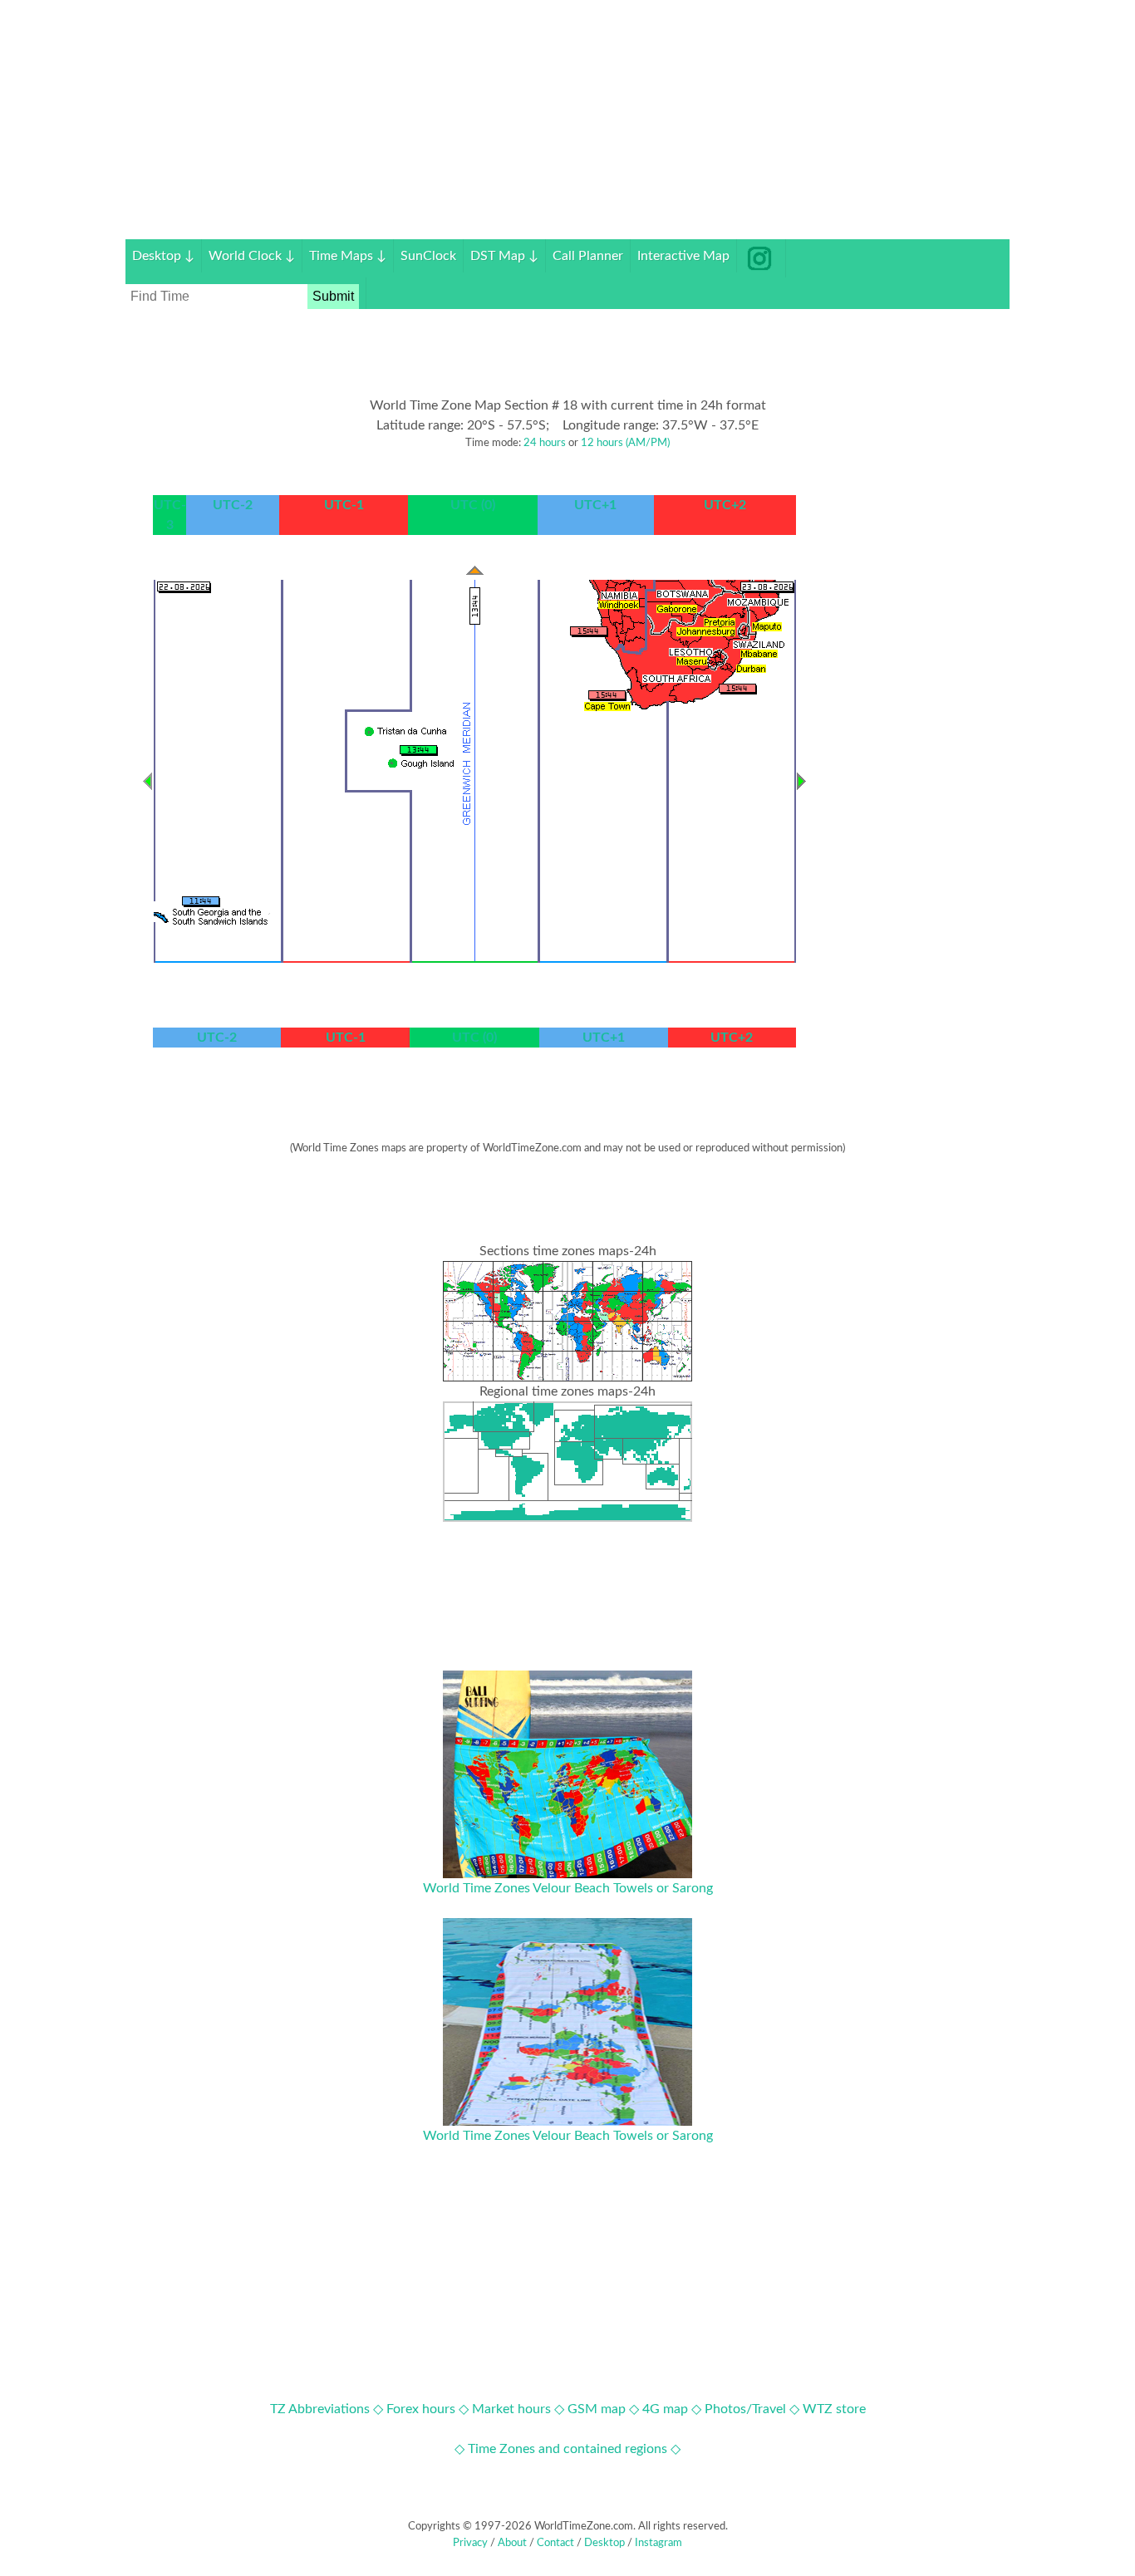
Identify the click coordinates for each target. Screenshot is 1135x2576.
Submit (333, 296)
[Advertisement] (567, 123)
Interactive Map (683, 256)
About (512, 2543)
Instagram (658, 2543)
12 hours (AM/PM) (625, 443)
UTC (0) (473, 505)
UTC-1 (344, 505)
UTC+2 (725, 505)
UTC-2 (233, 505)
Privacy (470, 2543)
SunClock (428, 256)
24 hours (545, 443)
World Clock (252, 256)
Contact (555, 2543)
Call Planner (588, 256)
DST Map (504, 256)
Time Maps (348, 256)
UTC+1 (595, 505)
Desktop (163, 256)
